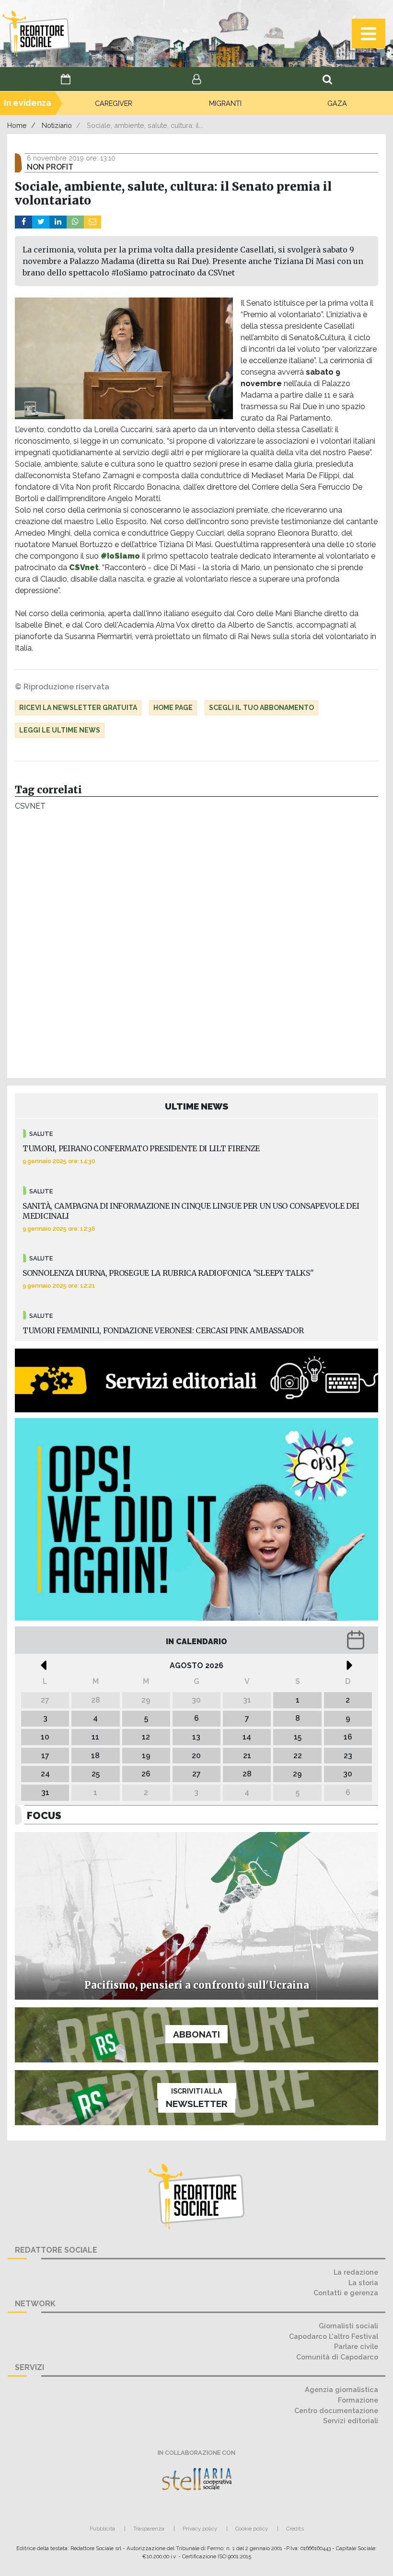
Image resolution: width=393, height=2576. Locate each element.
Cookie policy (252, 2529)
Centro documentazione (336, 2410)
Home (17, 125)
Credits (295, 2529)
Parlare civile (356, 2346)
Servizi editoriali (351, 2421)
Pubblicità (102, 2529)
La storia (363, 2283)
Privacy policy (200, 2529)
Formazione (358, 2400)
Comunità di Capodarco (337, 2357)
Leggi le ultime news (60, 730)
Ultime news (197, 1106)
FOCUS (44, 1815)
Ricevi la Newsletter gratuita (78, 708)
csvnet (30, 806)
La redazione (356, 2272)
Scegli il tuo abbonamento (261, 708)
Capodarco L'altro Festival (334, 2336)
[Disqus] (196, 947)
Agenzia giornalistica (341, 2389)
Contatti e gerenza (346, 2293)
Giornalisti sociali (348, 2326)
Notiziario (57, 125)
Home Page (173, 708)
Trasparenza (149, 2529)
